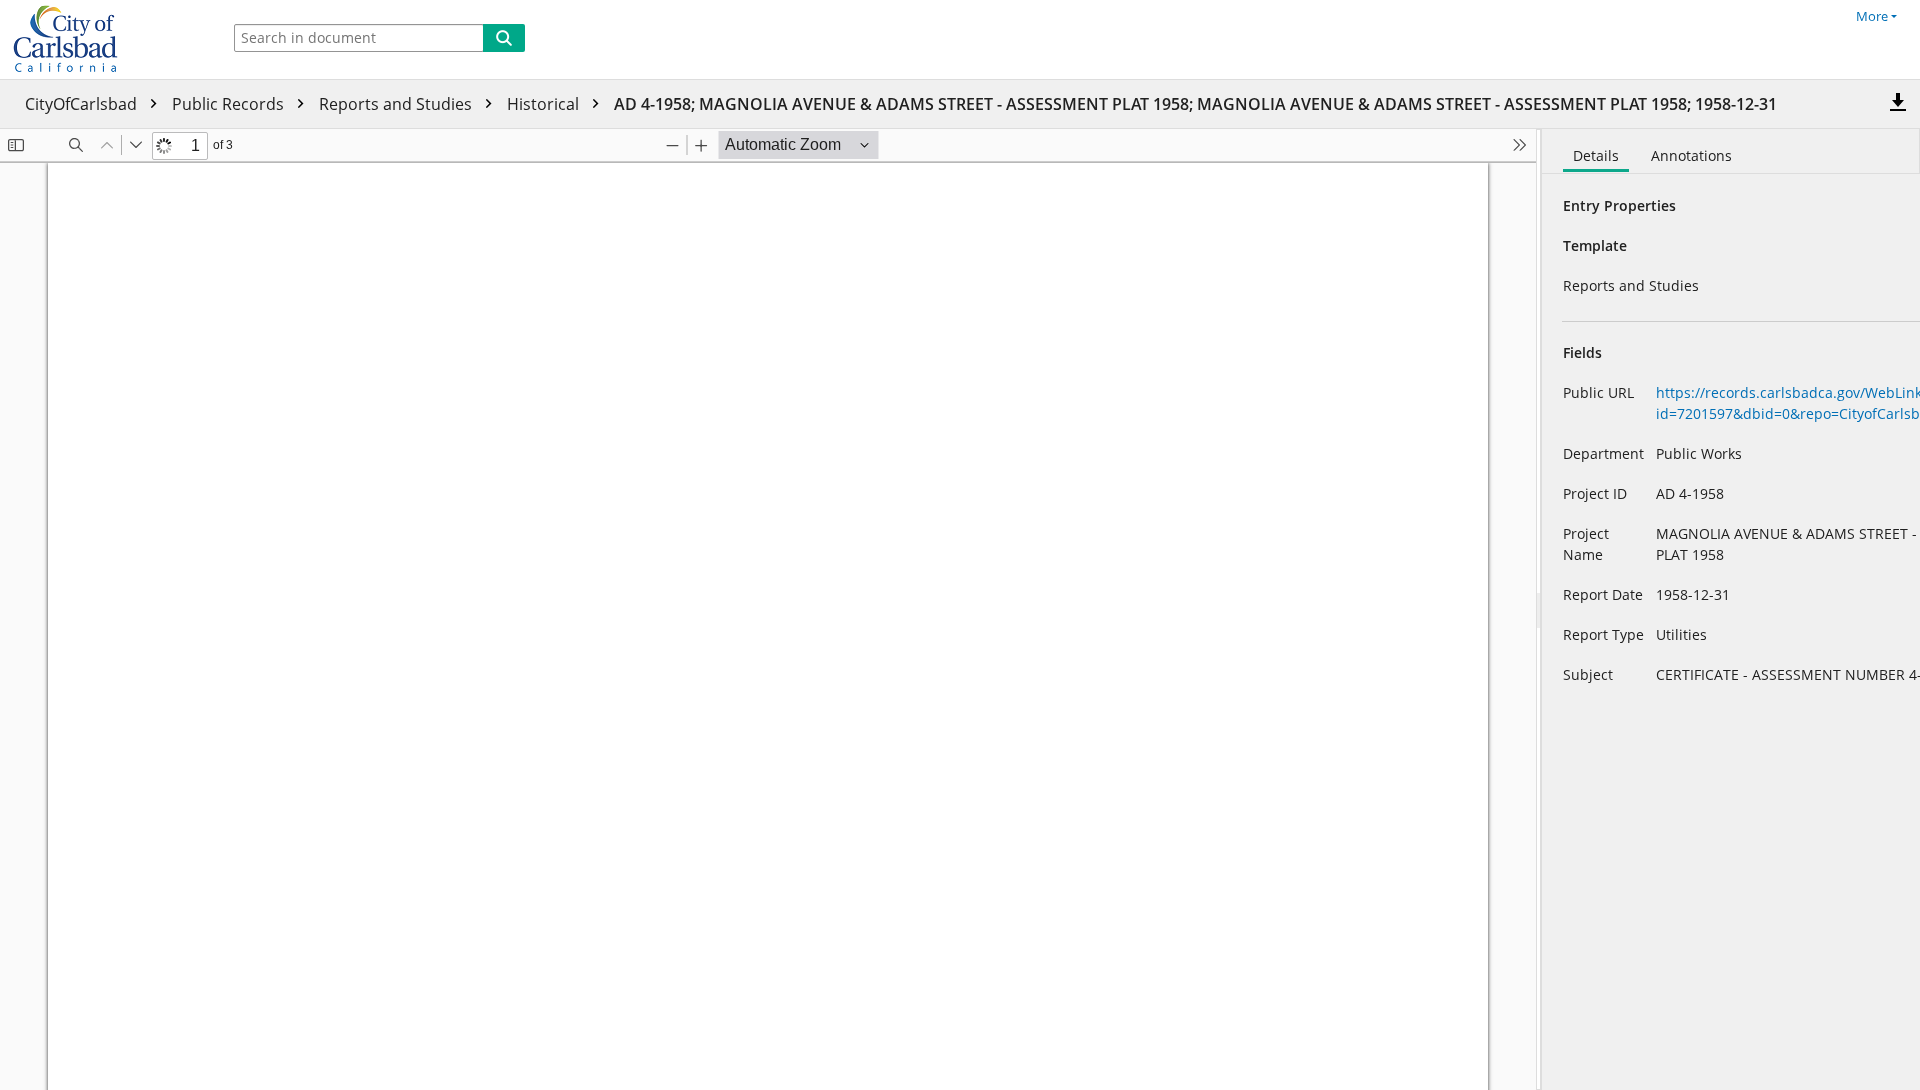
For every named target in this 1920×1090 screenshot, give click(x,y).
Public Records (230, 104)
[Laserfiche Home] (105, 39)
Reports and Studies (397, 104)
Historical (545, 104)
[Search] (504, 38)
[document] (1731, 609)
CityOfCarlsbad (83, 104)
